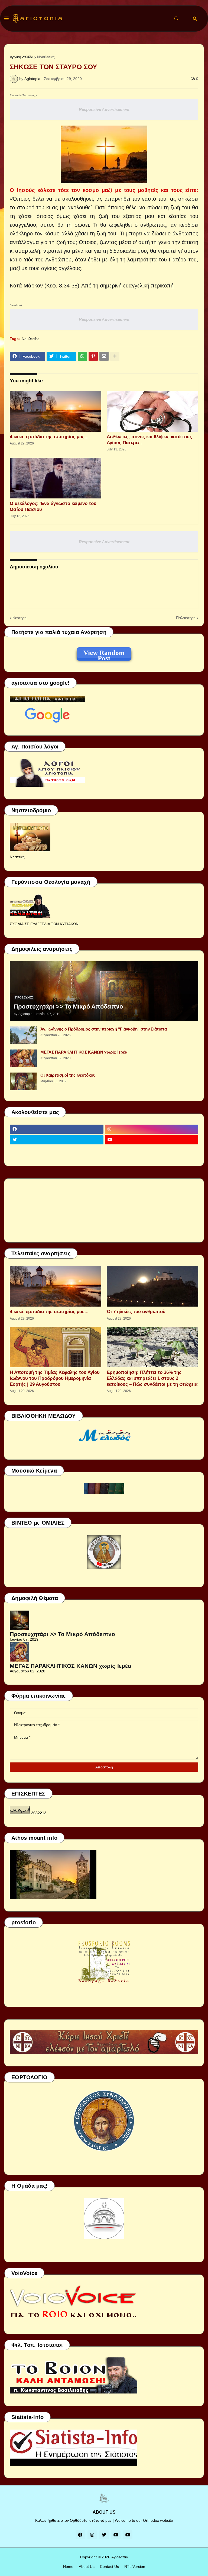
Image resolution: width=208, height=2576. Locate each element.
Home (68, 2567)
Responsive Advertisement (104, 109)
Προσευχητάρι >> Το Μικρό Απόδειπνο (68, 1007)
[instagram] (152, 1129)
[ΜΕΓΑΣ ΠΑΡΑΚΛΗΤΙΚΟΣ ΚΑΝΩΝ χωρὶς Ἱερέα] (23, 1058)
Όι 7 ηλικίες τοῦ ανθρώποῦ (136, 1312)
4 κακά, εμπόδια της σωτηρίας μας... (49, 437)
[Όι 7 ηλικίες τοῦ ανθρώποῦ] (152, 1286)
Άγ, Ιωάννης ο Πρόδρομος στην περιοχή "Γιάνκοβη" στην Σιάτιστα (104, 1029)
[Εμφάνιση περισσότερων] (115, 356)
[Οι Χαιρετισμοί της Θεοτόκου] (23, 1081)
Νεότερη (19, 618)
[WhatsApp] (82, 356)
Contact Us (109, 2567)
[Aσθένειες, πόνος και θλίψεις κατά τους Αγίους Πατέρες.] (152, 411)
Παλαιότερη (186, 618)
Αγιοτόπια (120, 2557)
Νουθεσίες (46, 57)
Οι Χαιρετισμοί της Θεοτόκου (68, 1075)
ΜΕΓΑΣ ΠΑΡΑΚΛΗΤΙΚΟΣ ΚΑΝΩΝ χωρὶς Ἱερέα (84, 1052)
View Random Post (104, 654)
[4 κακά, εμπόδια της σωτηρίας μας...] (56, 411)
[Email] (104, 356)
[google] (57, 1150)
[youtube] (152, 1140)
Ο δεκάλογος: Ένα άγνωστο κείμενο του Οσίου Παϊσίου (53, 506)
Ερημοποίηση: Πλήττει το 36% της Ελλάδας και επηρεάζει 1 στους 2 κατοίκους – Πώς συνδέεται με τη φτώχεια (152, 1378)
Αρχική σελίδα (22, 57)
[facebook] (57, 1129)
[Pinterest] (93, 356)
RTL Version (135, 2567)
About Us (87, 2567)
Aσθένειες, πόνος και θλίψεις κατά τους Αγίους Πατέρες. (149, 440)
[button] (6, 19)
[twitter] (57, 1140)
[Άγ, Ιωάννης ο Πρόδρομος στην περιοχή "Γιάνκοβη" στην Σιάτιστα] (23, 1035)
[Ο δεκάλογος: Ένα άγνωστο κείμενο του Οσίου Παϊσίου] (56, 478)
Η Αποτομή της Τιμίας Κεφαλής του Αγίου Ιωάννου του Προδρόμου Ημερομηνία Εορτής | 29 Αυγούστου (55, 1378)
